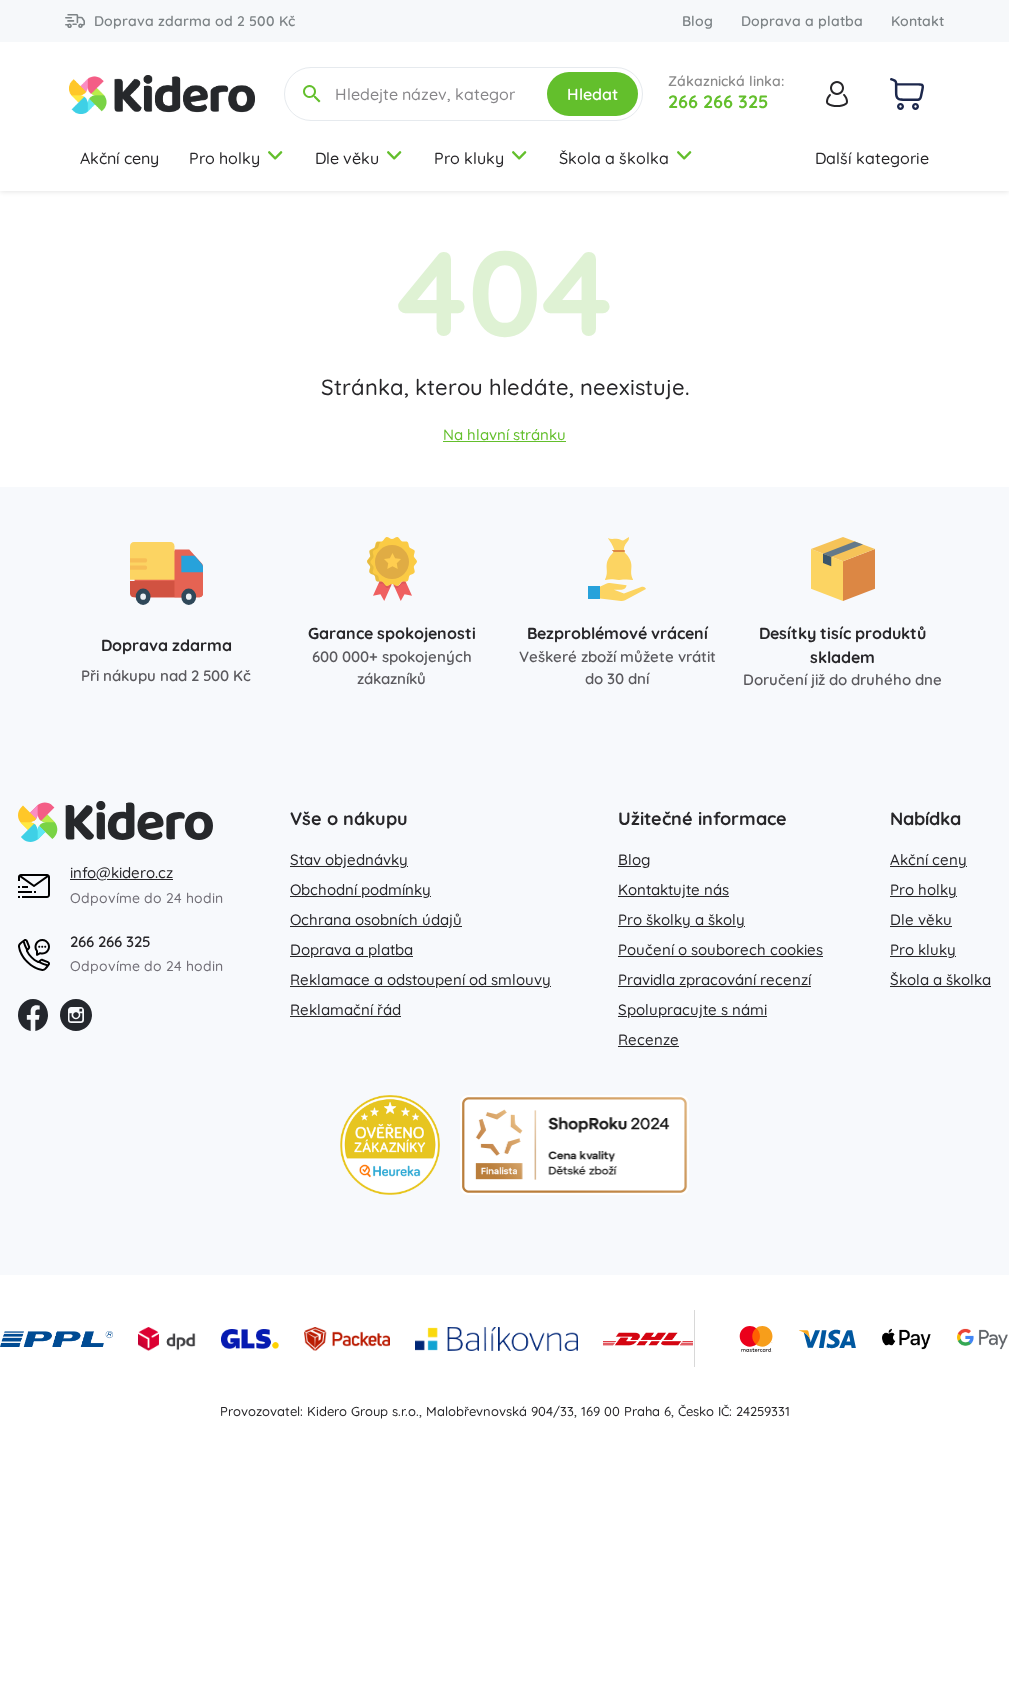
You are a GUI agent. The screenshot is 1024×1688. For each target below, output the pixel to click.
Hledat (592, 94)
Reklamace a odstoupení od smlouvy (420, 979)
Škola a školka (614, 158)
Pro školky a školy (681, 919)
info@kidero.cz (121, 872)
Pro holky (224, 158)
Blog (697, 21)
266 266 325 (718, 101)
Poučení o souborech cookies (720, 949)
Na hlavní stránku (504, 434)
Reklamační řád (345, 1009)
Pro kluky (469, 158)
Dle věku (347, 158)
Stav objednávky (349, 859)
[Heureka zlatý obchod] (390, 1145)
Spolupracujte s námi (692, 1009)
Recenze (648, 1039)
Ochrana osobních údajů (376, 919)
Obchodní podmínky (360, 889)
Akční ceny (119, 158)
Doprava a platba (802, 21)
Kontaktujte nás (673, 889)
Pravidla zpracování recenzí (714, 979)
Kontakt (917, 21)
